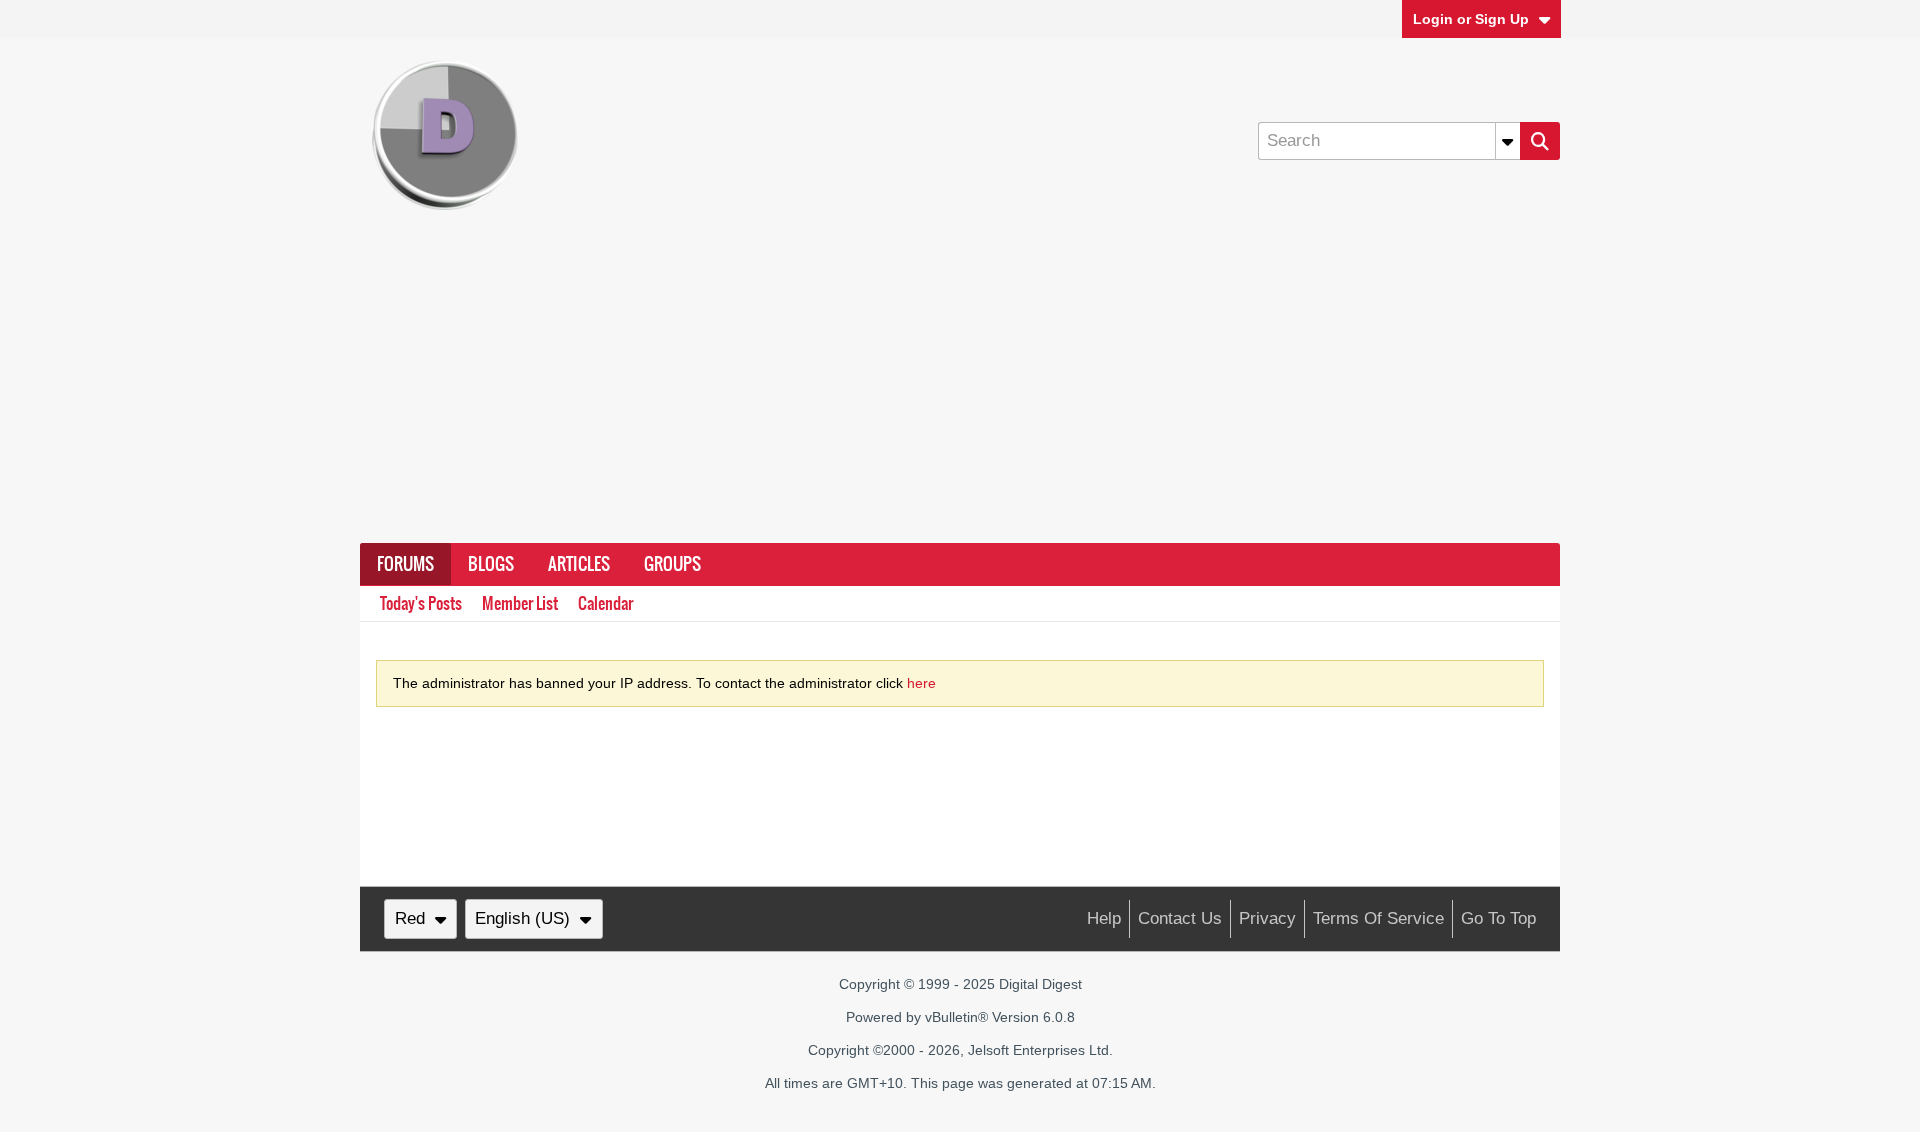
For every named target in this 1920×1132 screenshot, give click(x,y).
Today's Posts (421, 603)
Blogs (491, 564)
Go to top (1498, 918)
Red (410, 918)
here (921, 683)
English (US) (522, 918)
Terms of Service (1378, 918)
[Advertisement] (960, 393)
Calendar (605, 603)
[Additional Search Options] (1508, 141)
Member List (520, 603)
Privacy (1267, 918)
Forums (405, 564)
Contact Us (1180, 918)
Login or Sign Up (1471, 19)
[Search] (1540, 141)
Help (1104, 918)
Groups (672, 564)
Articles (579, 564)
